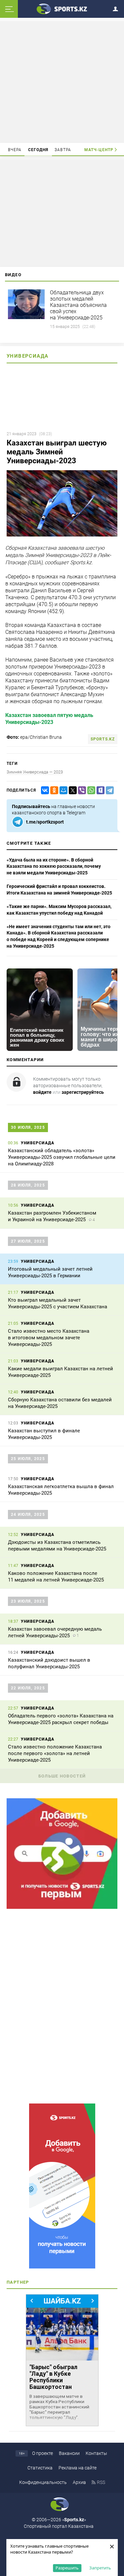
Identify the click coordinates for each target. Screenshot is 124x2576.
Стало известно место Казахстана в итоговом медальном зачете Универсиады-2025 (49, 1338)
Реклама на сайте (78, 2468)
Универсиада (27, 356)
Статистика (40, 2468)
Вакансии (69, 2453)
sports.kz (103, 739)
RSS (101, 2482)
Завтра (63, 150)
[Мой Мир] (62, 790)
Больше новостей (62, 1776)
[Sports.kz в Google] (62, 1907)
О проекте (42, 2453)
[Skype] (99, 790)
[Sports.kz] (62, 9)
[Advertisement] (62, 82)
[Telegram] (108, 790)
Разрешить (67, 2568)
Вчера (15, 150)
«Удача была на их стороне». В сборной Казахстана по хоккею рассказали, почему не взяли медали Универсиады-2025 (54, 866)
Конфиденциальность (43, 2482)
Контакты (96, 2453)
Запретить (100, 2568)
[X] (71, 790)
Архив (79, 2482)
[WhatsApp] (90, 790)
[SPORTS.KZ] (62, 2186)
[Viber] (81, 790)
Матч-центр (99, 150)
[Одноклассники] (53, 790)
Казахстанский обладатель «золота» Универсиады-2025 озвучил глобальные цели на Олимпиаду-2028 (62, 1157)
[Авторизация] (117, 8)
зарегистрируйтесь (83, 1092)
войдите (42, 1092)
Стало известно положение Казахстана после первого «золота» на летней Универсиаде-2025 (55, 1753)
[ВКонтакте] (44, 790)
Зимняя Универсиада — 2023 (35, 772)
